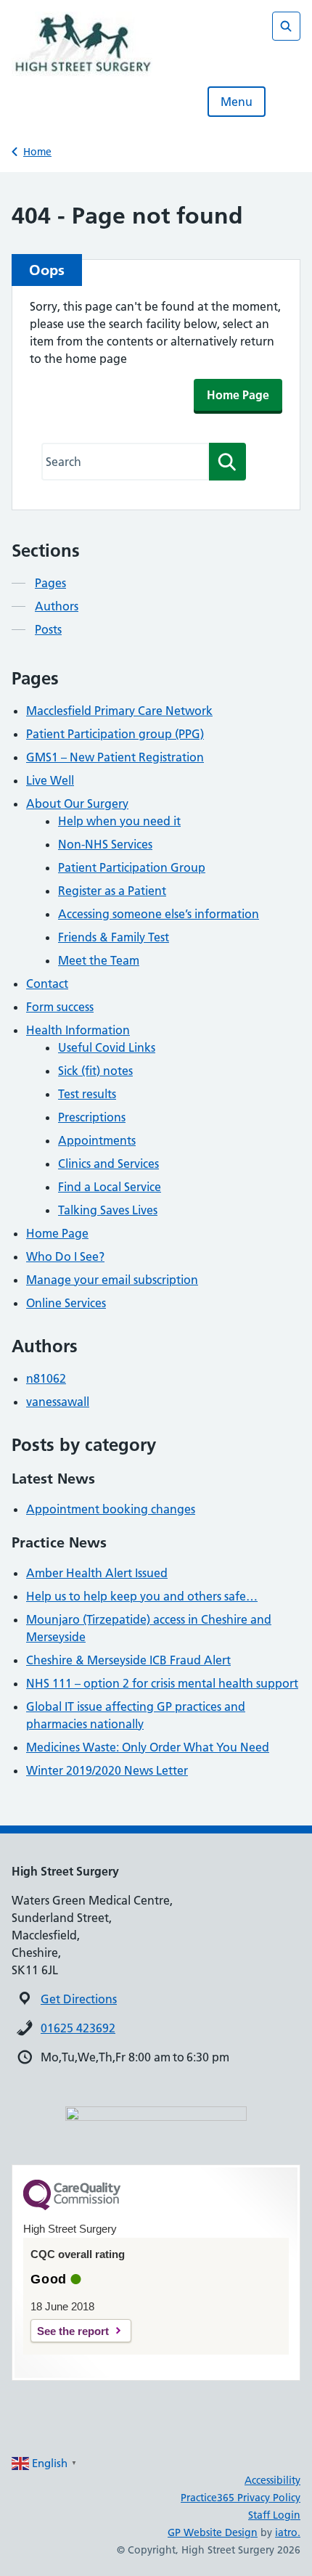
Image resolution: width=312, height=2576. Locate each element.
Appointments (97, 1140)
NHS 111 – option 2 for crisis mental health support (162, 1683)
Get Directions (79, 1999)
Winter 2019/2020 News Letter (107, 1770)
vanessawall (58, 1402)
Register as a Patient (112, 891)
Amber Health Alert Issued (97, 1573)
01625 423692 (78, 2028)
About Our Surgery (77, 804)
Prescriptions (92, 1117)
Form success (60, 1007)
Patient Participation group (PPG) (115, 734)
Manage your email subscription (112, 1280)
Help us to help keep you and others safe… (142, 1596)
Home (37, 152)
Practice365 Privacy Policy (241, 2498)
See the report (73, 2331)
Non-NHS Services (105, 844)
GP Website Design (213, 2532)
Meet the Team (99, 960)
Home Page (238, 395)
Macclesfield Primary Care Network (119, 711)
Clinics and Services (108, 1164)
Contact (47, 984)
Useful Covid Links (107, 1047)
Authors (57, 606)
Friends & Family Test (114, 937)
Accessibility (272, 2480)
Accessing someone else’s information (159, 914)
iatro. (288, 2532)
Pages (50, 583)
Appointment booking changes (111, 1509)
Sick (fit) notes (95, 1071)
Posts (48, 629)
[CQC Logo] (72, 2207)
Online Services (66, 1303)
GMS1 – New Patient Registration (115, 757)
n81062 (46, 1378)
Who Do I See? (65, 1256)
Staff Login (274, 2515)
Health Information (78, 1030)
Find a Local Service (110, 1187)
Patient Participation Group (132, 867)
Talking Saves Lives (108, 1210)
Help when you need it (119, 821)
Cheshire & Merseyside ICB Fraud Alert (128, 1660)
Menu (237, 102)
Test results (87, 1094)
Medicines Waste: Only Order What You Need (148, 1747)
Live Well (50, 780)
